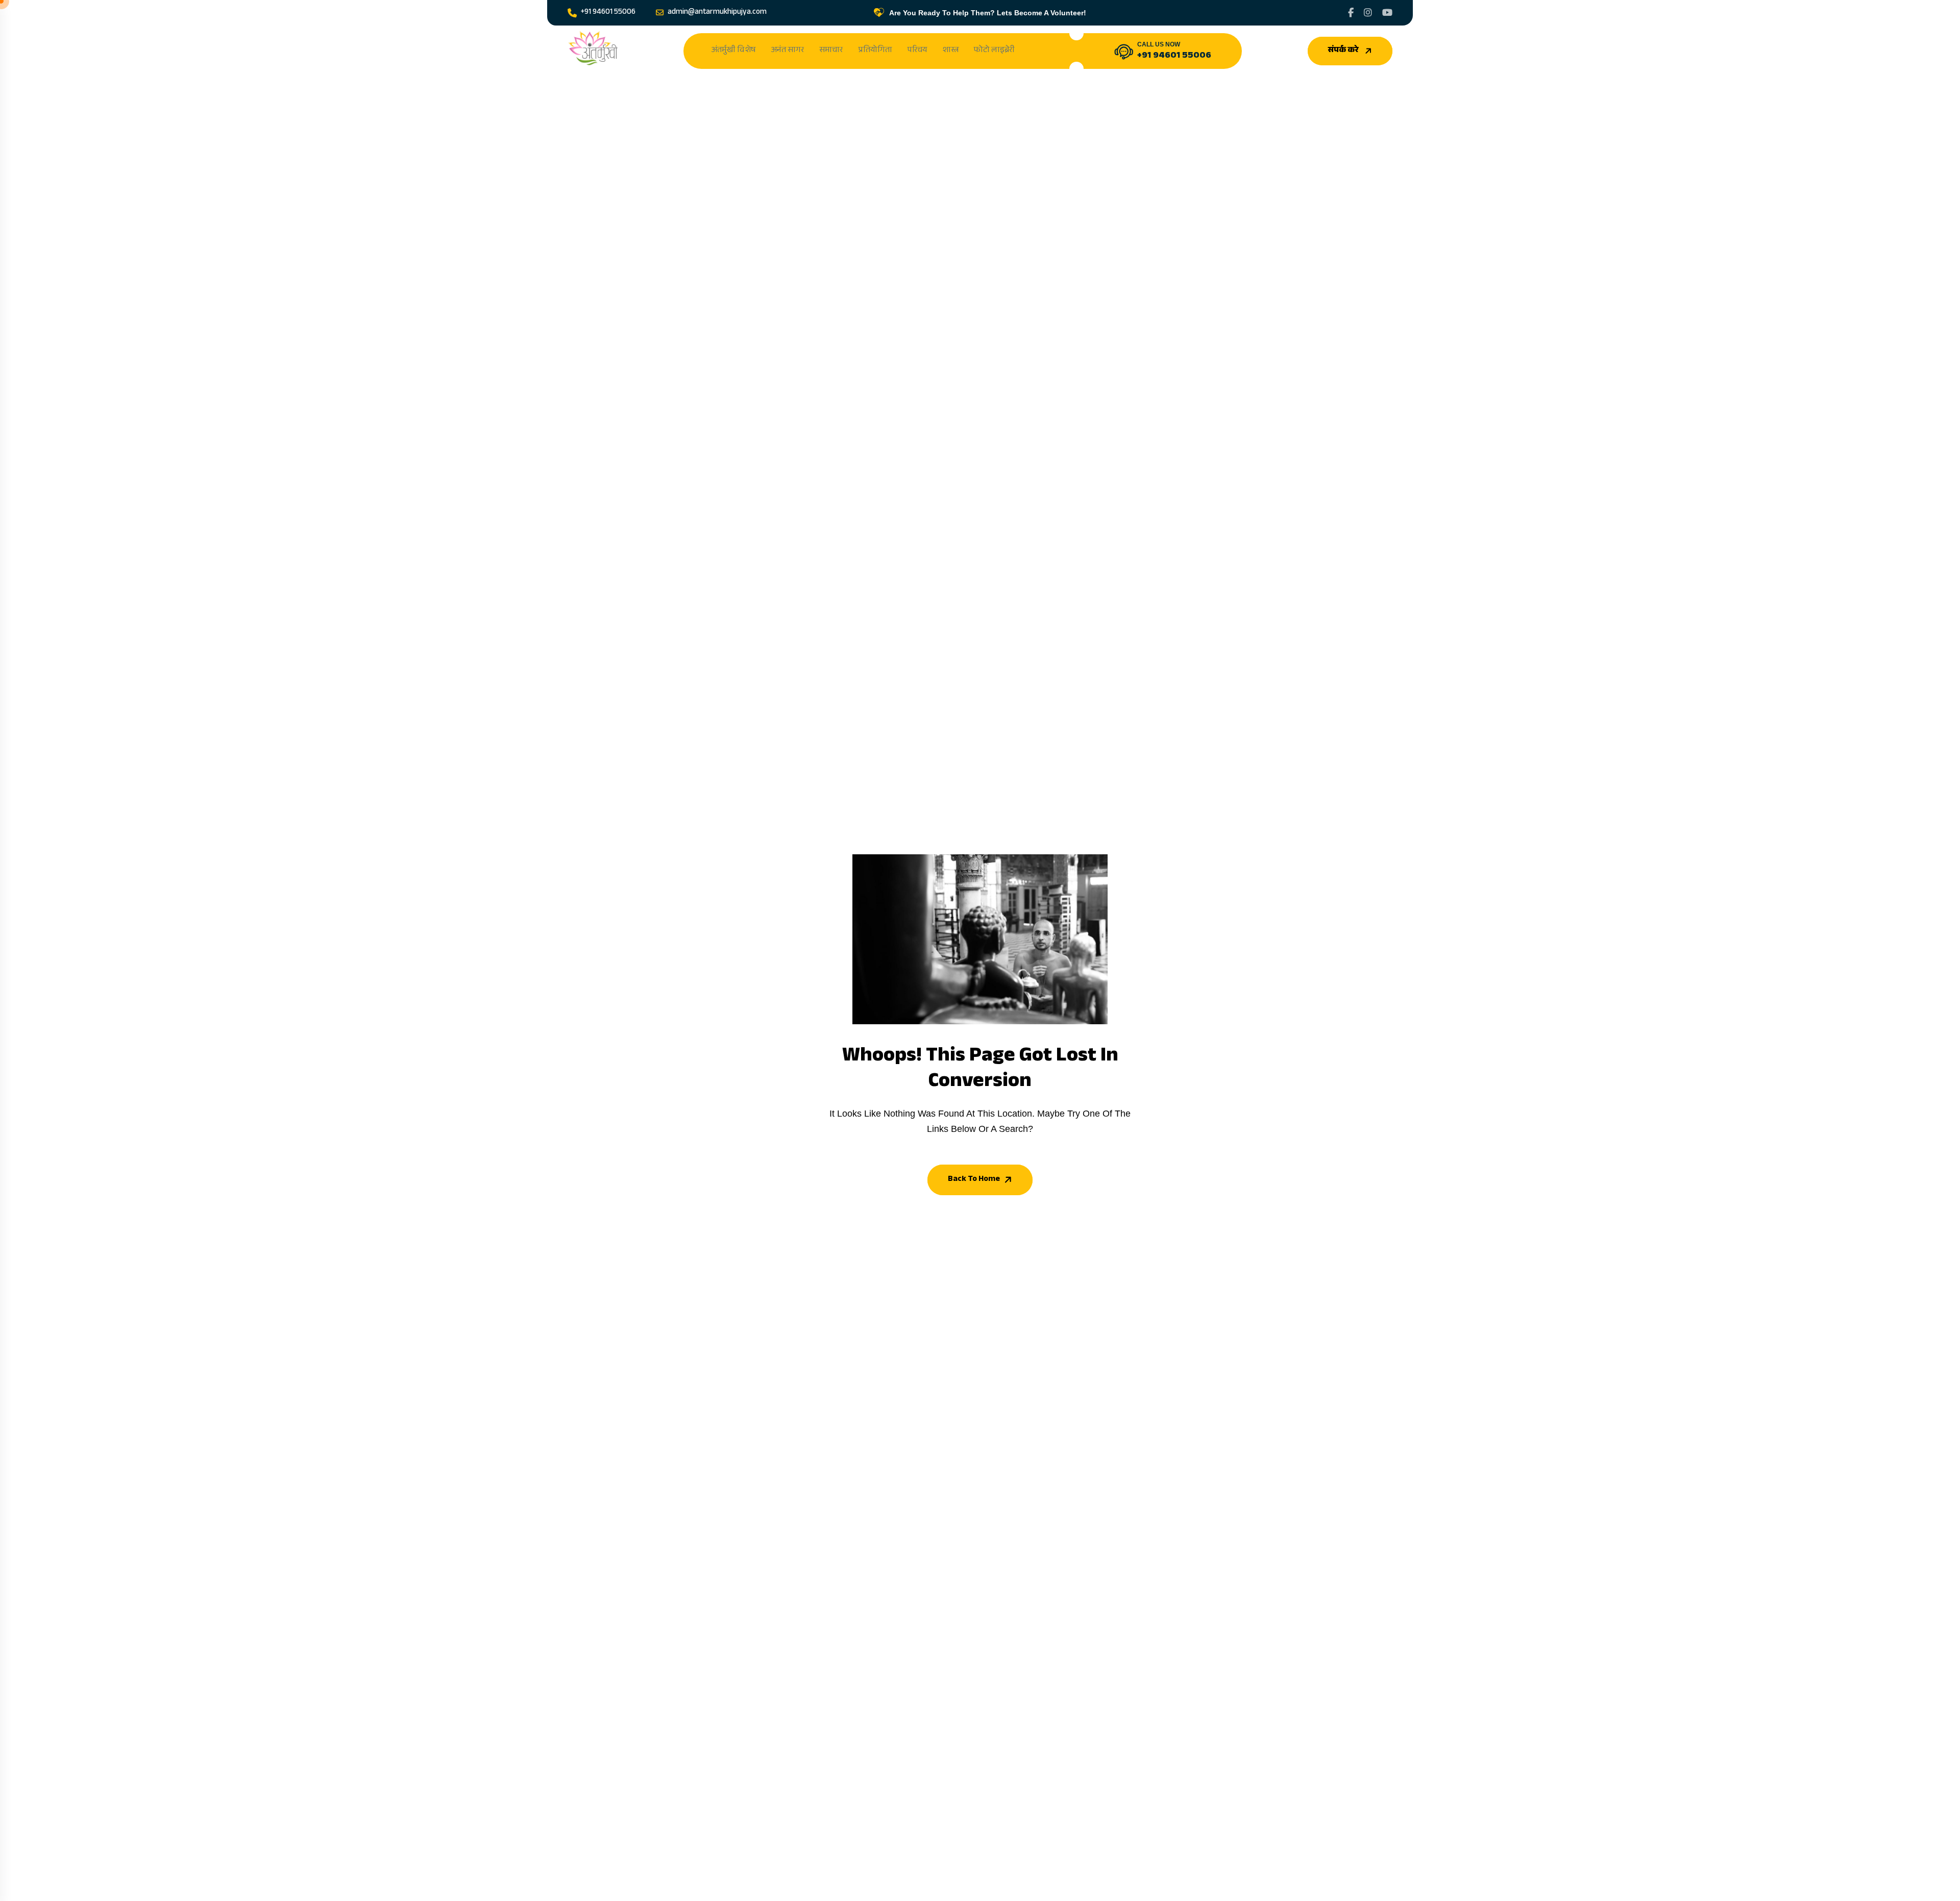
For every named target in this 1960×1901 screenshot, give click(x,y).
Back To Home (974, 1180)
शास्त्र (950, 51)
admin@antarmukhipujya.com (717, 13)
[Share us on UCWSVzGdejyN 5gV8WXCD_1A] (1387, 13)
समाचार (831, 51)
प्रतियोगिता (875, 51)
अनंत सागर (788, 51)
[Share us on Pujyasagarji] (1368, 13)
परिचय (917, 51)
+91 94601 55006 (608, 13)
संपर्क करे (1343, 51)
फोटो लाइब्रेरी (994, 51)
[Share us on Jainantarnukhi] (1351, 13)
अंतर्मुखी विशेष (734, 51)
